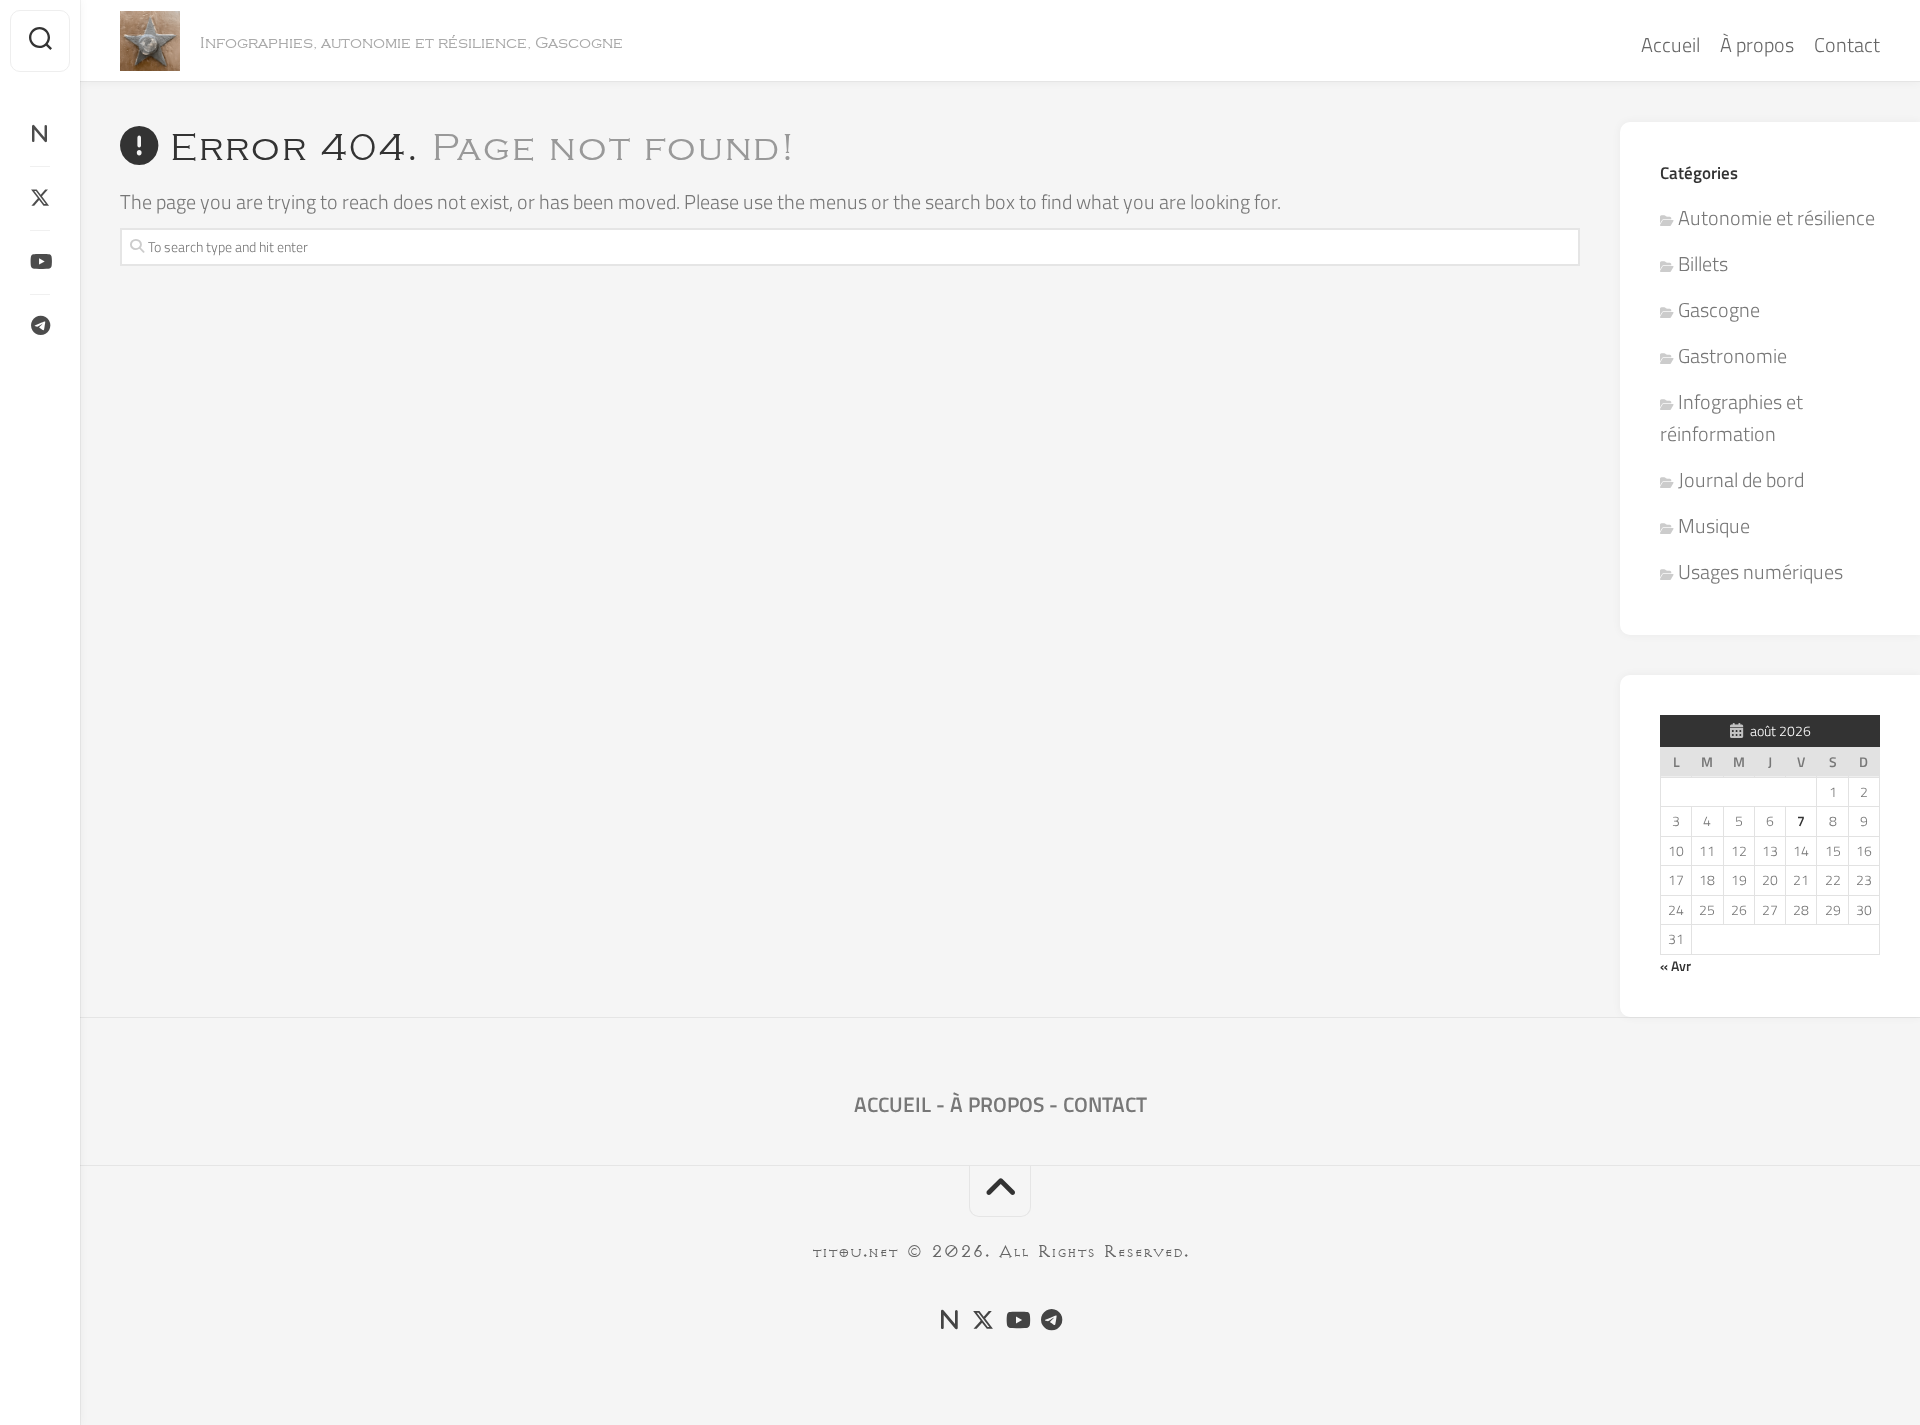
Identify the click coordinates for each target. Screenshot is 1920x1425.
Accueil (1670, 44)
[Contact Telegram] (40, 326)
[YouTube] (40, 262)
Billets (1703, 263)
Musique (1714, 525)
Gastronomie (1732, 355)
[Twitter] (40, 198)
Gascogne (1719, 309)
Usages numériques (1760, 571)
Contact (1847, 44)
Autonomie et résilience (1776, 217)
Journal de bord (1741, 479)
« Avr (1675, 965)
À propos (1757, 44)
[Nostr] (40, 134)
